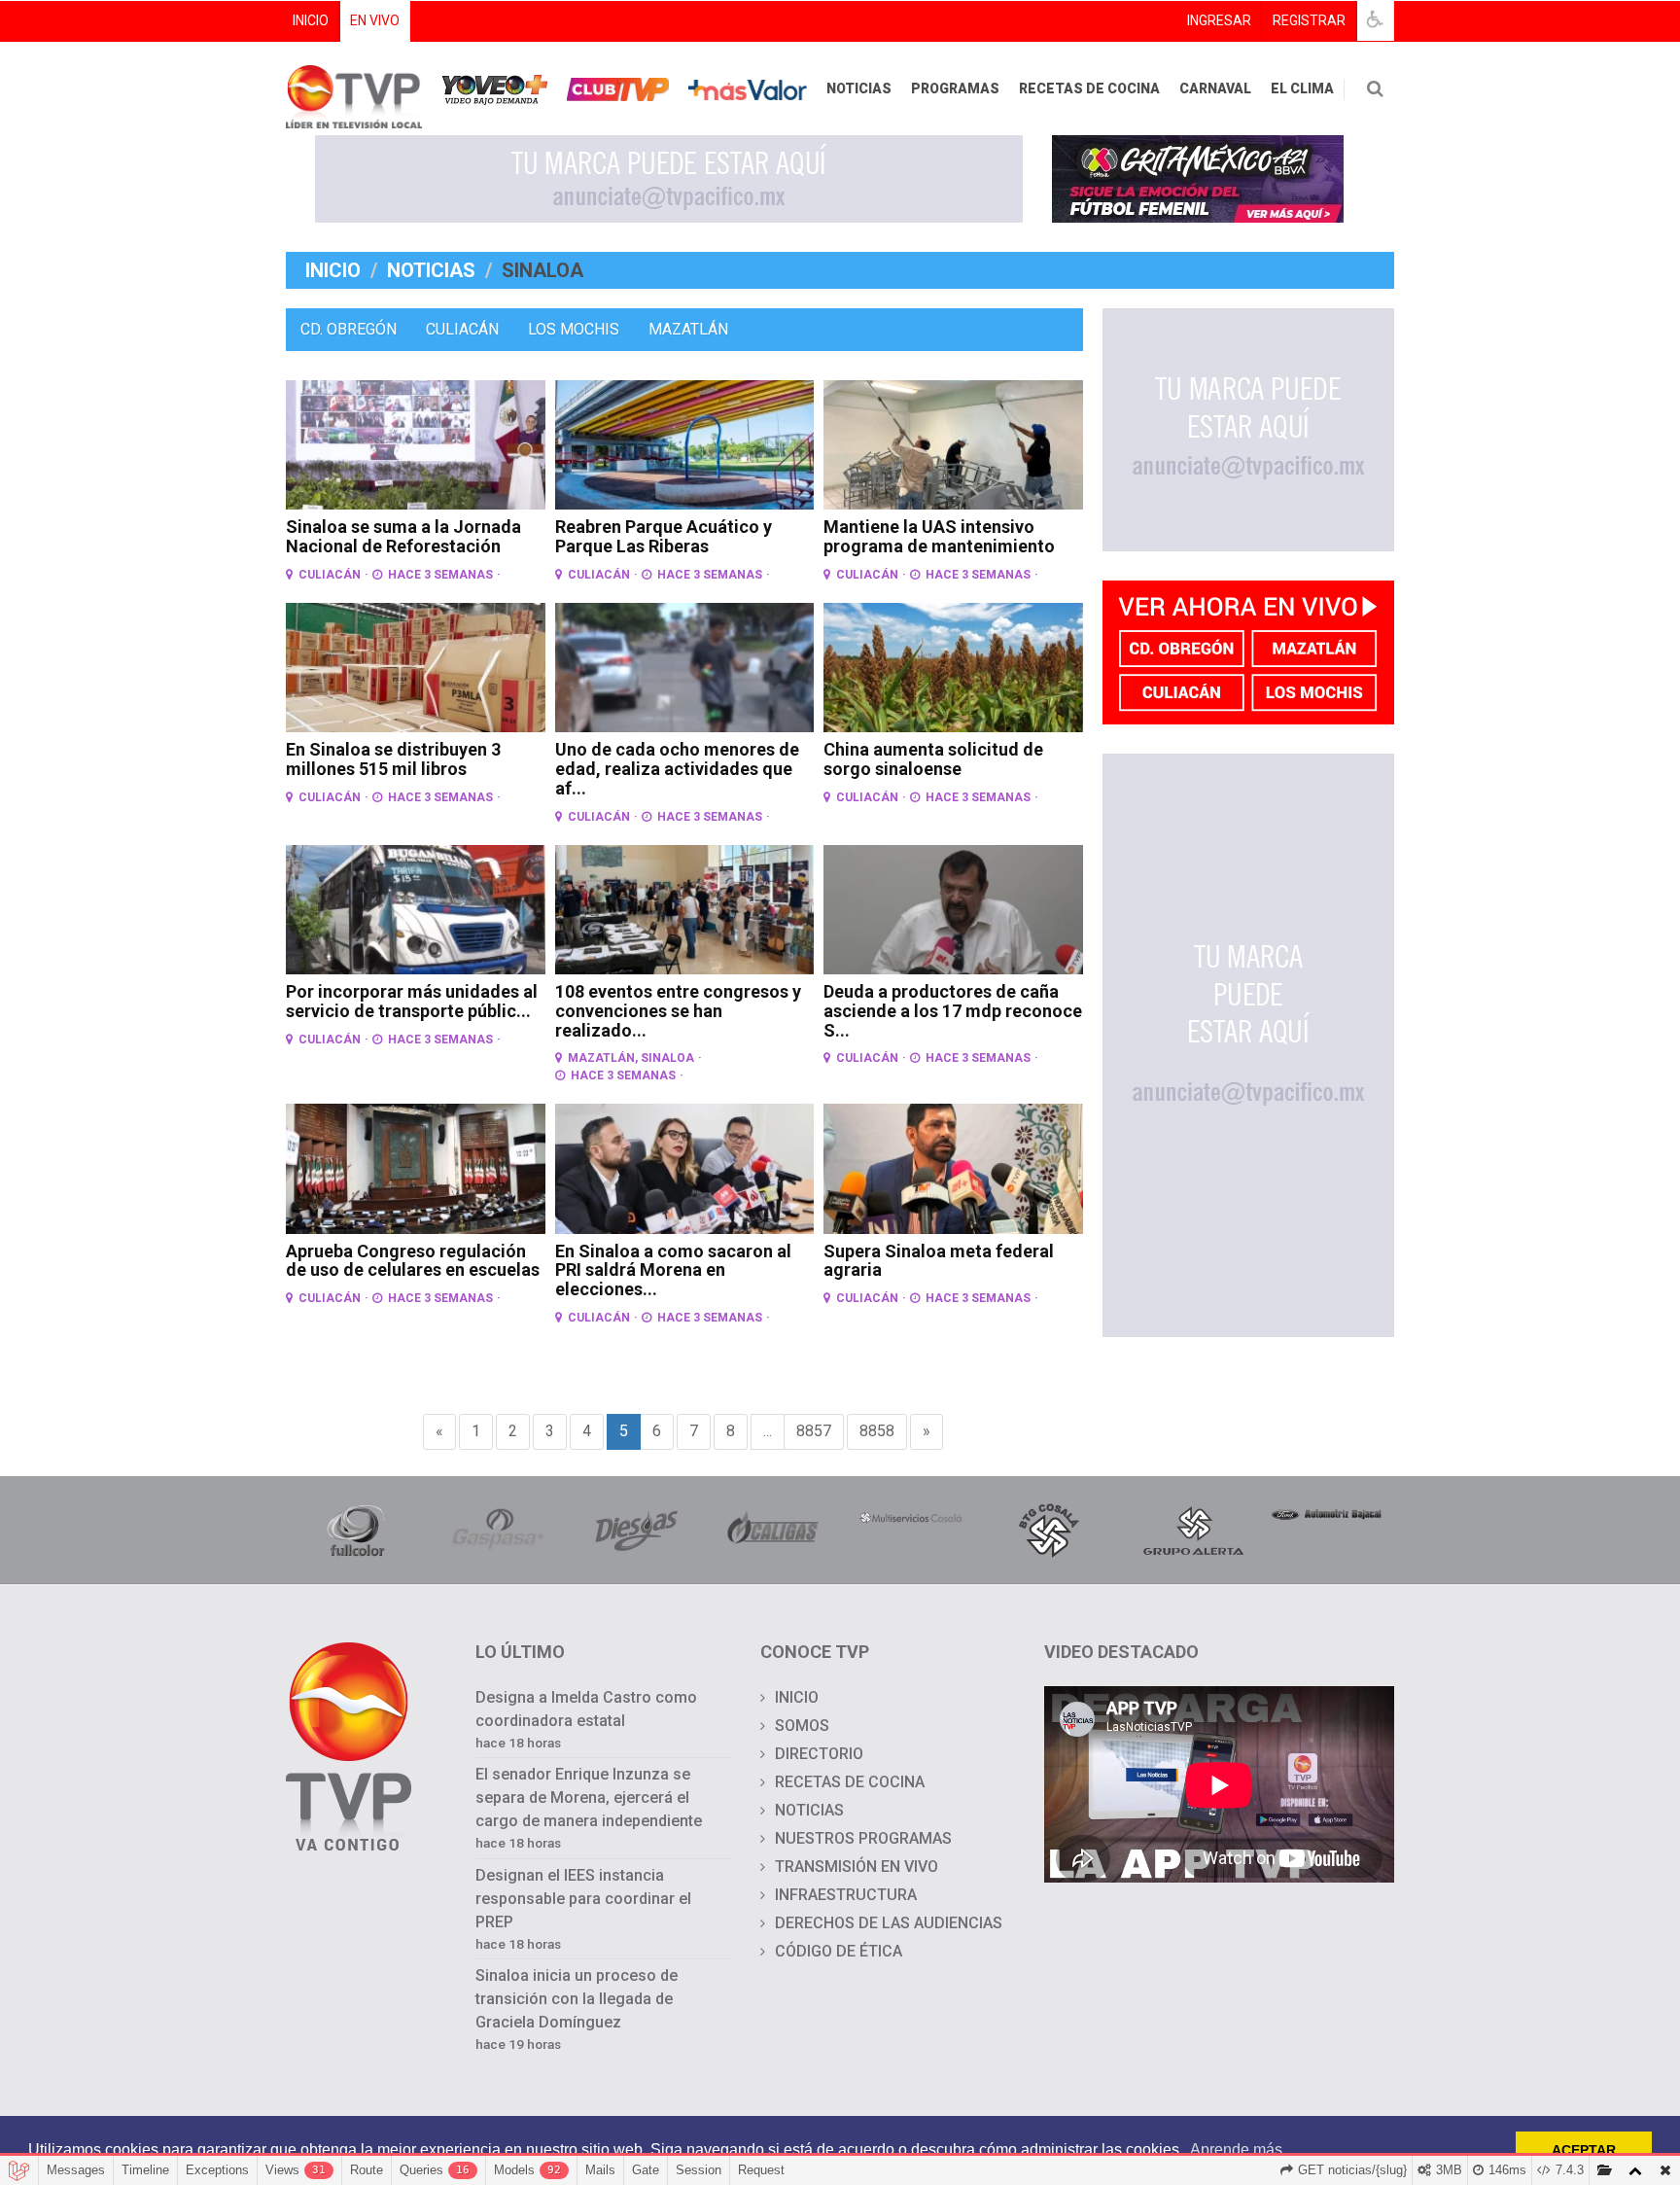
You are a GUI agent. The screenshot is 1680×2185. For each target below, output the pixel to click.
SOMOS (802, 1726)
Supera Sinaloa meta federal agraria (939, 1261)
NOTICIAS (859, 88)
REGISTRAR (1309, 20)
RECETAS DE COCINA (1089, 88)
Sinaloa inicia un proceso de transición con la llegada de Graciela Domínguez (577, 1999)
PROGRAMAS (955, 88)
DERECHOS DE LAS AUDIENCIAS (889, 1923)
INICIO (311, 20)
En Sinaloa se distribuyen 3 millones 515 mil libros (393, 759)
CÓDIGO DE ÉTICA (839, 1951)
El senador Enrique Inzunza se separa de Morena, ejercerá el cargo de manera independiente (589, 1797)
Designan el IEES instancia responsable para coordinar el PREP (583, 1899)
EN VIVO (375, 20)
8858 (877, 1431)
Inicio (333, 270)
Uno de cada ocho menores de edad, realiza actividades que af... (677, 769)
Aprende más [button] (1236, 2150)
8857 (814, 1431)
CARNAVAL (1215, 88)
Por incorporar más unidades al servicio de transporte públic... (412, 1001)
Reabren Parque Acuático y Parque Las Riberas (664, 536)
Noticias (431, 270)
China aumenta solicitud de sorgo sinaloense (933, 759)
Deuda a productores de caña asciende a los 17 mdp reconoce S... (953, 1011)
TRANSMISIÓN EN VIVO (857, 1867)
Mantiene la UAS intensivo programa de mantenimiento (939, 536)
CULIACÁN (462, 329)
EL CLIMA (1302, 88)
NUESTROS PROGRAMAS (863, 1838)
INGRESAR (1219, 20)
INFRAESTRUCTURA (846, 1895)
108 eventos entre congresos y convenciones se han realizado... (678, 1011)
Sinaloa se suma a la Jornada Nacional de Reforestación (403, 536)
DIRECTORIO (819, 1754)
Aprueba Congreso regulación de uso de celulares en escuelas (413, 1261)
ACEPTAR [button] (1584, 2150)
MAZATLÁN (688, 329)
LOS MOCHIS (574, 329)
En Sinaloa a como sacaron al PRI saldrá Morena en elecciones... (673, 1270)
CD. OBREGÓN (349, 329)
